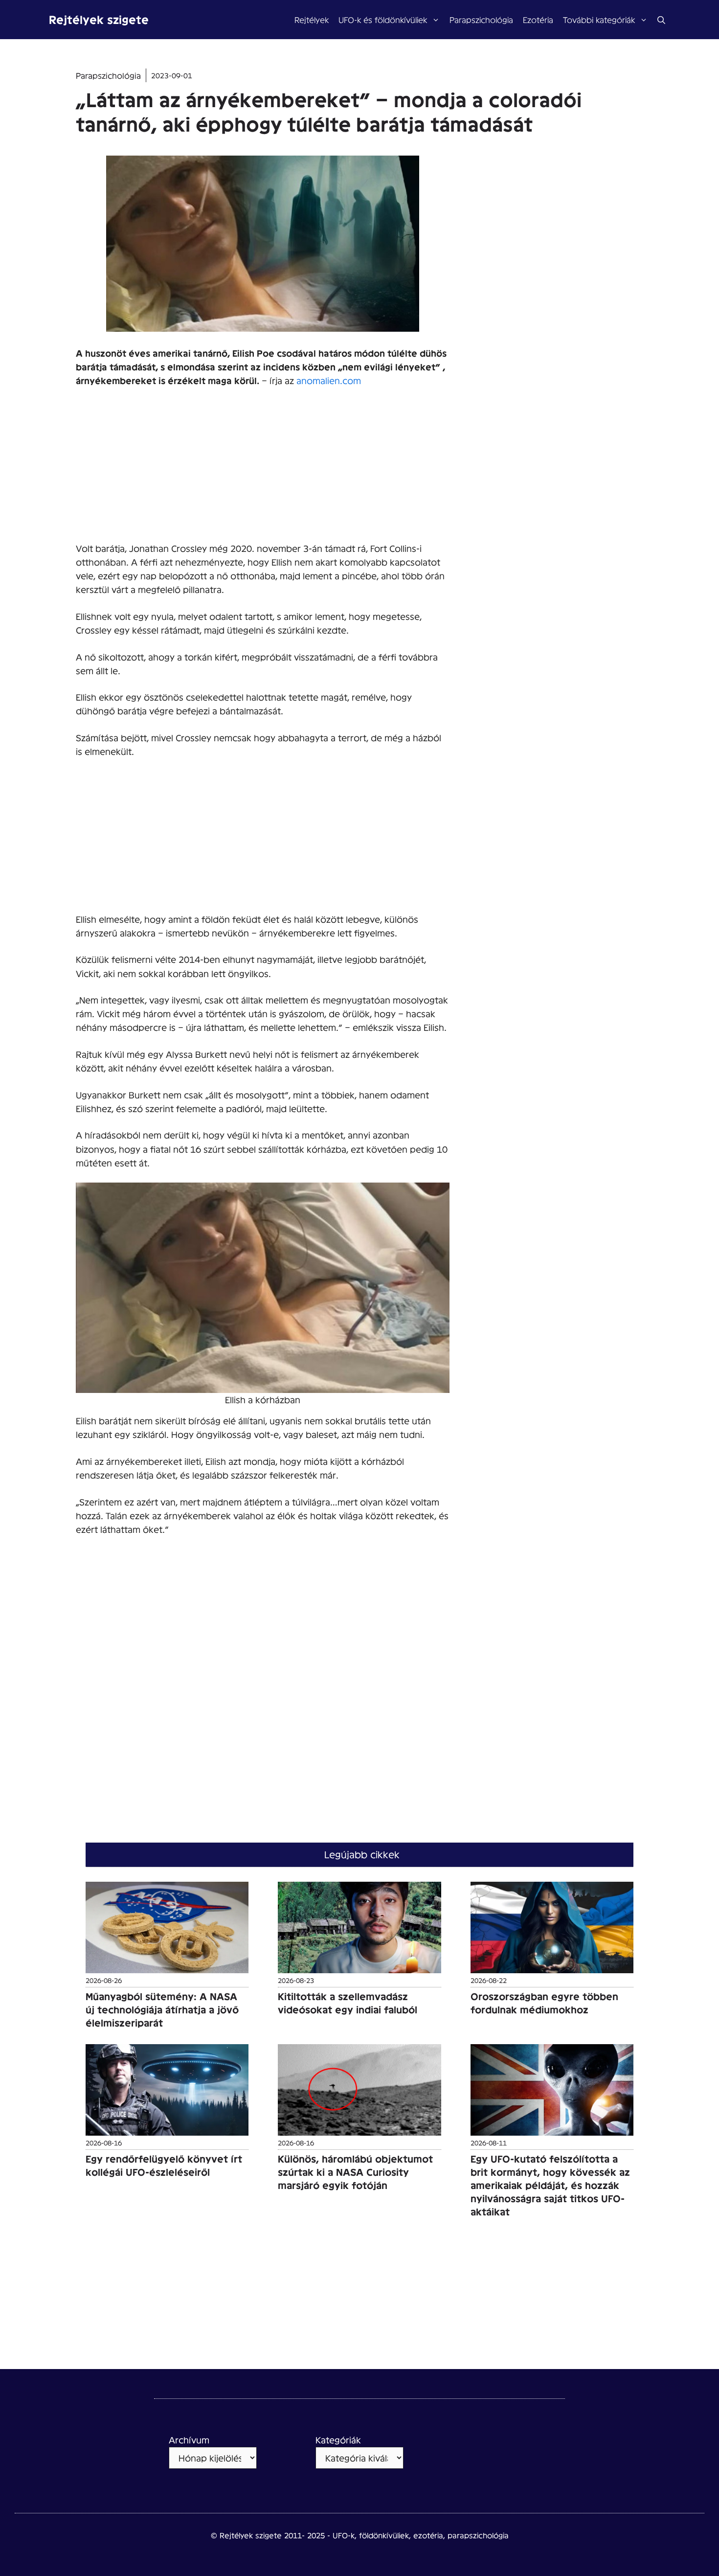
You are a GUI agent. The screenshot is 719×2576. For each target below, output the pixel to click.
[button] (661, 20)
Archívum (189, 2440)
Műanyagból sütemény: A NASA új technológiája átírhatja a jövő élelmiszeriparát (162, 2009)
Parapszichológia (481, 19)
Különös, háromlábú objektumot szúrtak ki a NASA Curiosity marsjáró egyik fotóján (355, 2172)
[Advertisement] (263, 469)
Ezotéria (538, 19)
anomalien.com (329, 380)
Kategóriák (338, 2440)
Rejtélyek (312, 19)
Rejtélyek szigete (99, 19)
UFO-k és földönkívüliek (383, 19)
